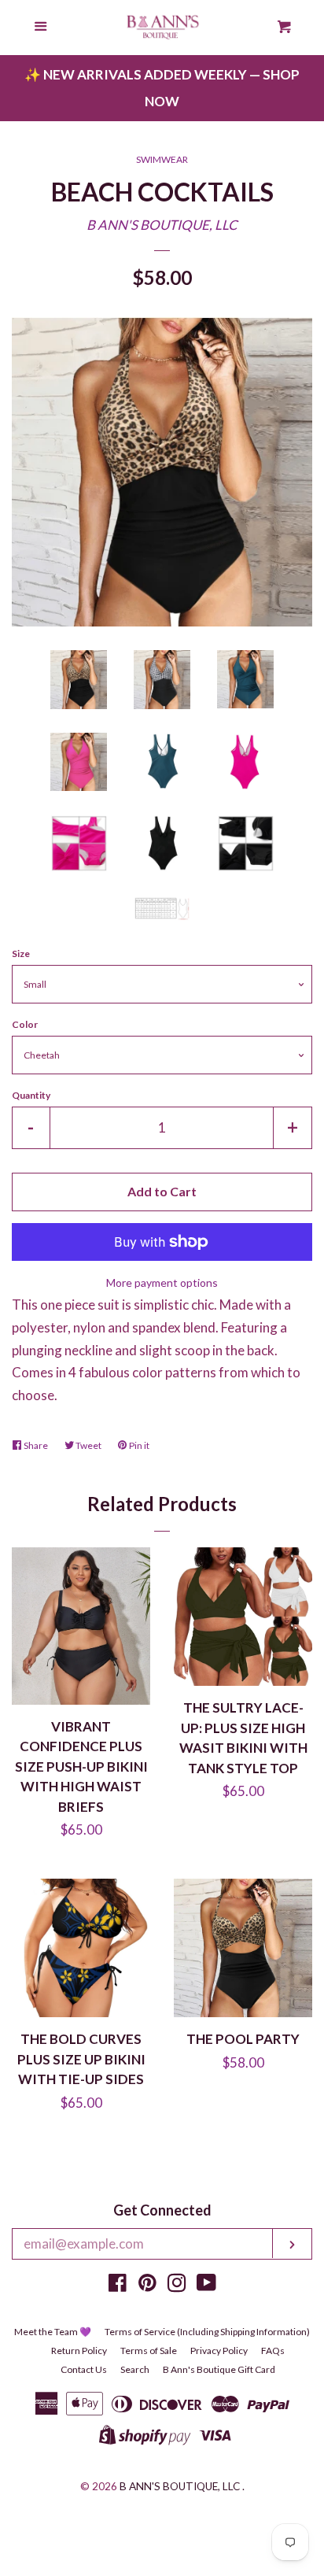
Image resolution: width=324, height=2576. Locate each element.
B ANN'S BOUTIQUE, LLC (162, 225)
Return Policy (79, 2351)
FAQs (273, 2351)
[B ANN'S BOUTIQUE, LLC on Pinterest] (147, 2285)
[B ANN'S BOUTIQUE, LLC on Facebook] (118, 2285)
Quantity (31, 1095)
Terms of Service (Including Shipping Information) (207, 2332)
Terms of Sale (149, 2351)
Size (21, 954)
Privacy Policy (219, 2351)
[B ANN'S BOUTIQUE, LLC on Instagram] (177, 2285)
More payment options (162, 1282)
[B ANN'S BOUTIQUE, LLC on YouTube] (206, 2285)
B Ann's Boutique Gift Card (219, 2369)
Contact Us (84, 2369)
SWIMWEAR (162, 159)
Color (25, 1024)
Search (135, 2369)
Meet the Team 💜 (53, 2332)
